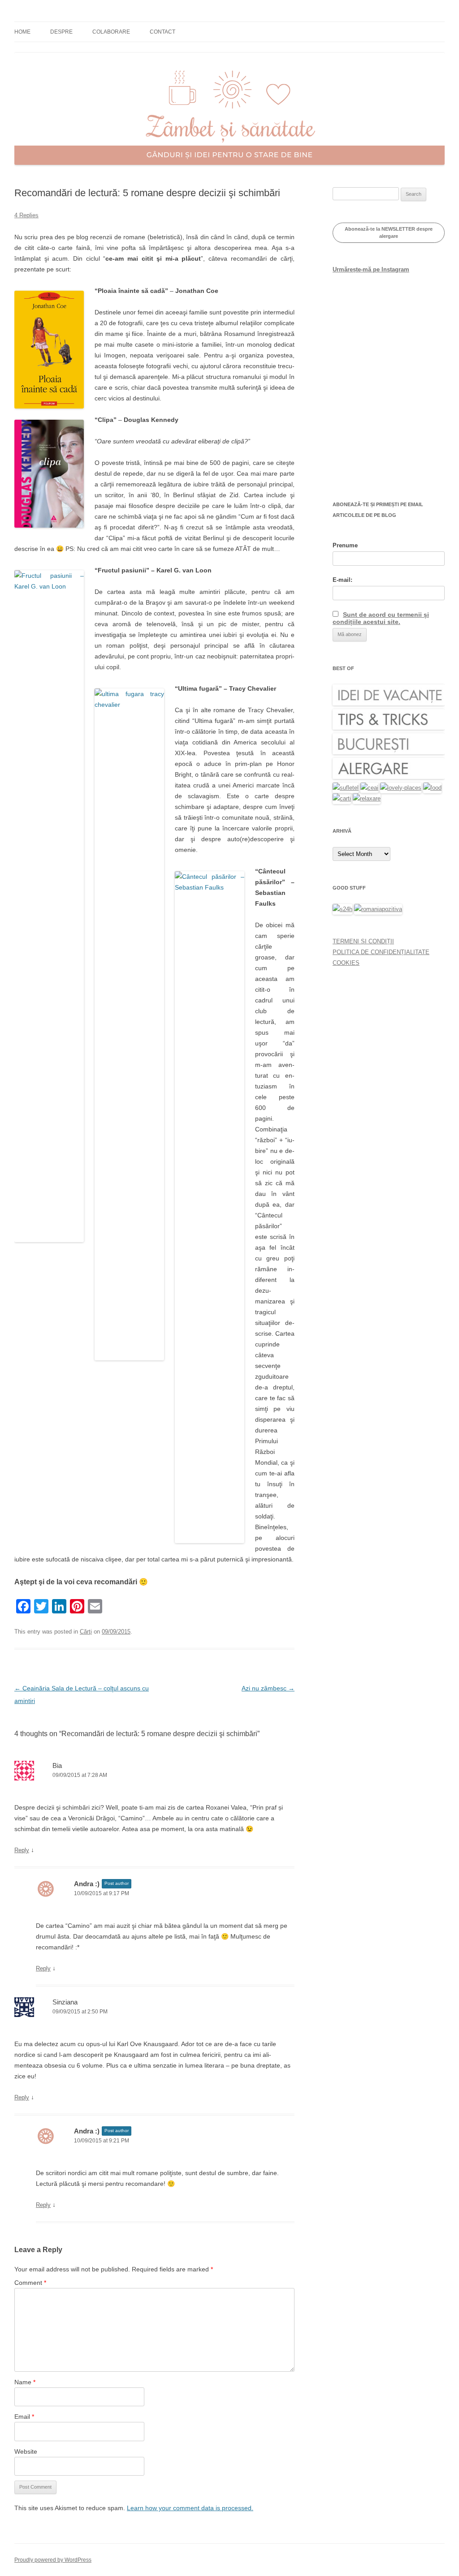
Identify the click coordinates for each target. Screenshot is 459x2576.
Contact (162, 32)
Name (25, 2382)
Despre (61, 32)
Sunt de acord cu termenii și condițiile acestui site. (381, 618)
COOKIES (346, 963)
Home (22, 32)
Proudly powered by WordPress (53, 2560)
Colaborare (111, 32)
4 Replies (26, 215)
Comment (30, 2283)
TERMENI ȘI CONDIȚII (363, 941)
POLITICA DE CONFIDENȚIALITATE (381, 952)
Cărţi (86, 1632)
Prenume (345, 545)
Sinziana (65, 2002)
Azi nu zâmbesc (268, 1688)
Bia (57, 1765)
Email (24, 2417)
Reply (22, 1850)
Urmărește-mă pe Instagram (371, 269)
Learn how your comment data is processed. (190, 2508)
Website (26, 2451)
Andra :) (87, 1884)
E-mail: (342, 580)
